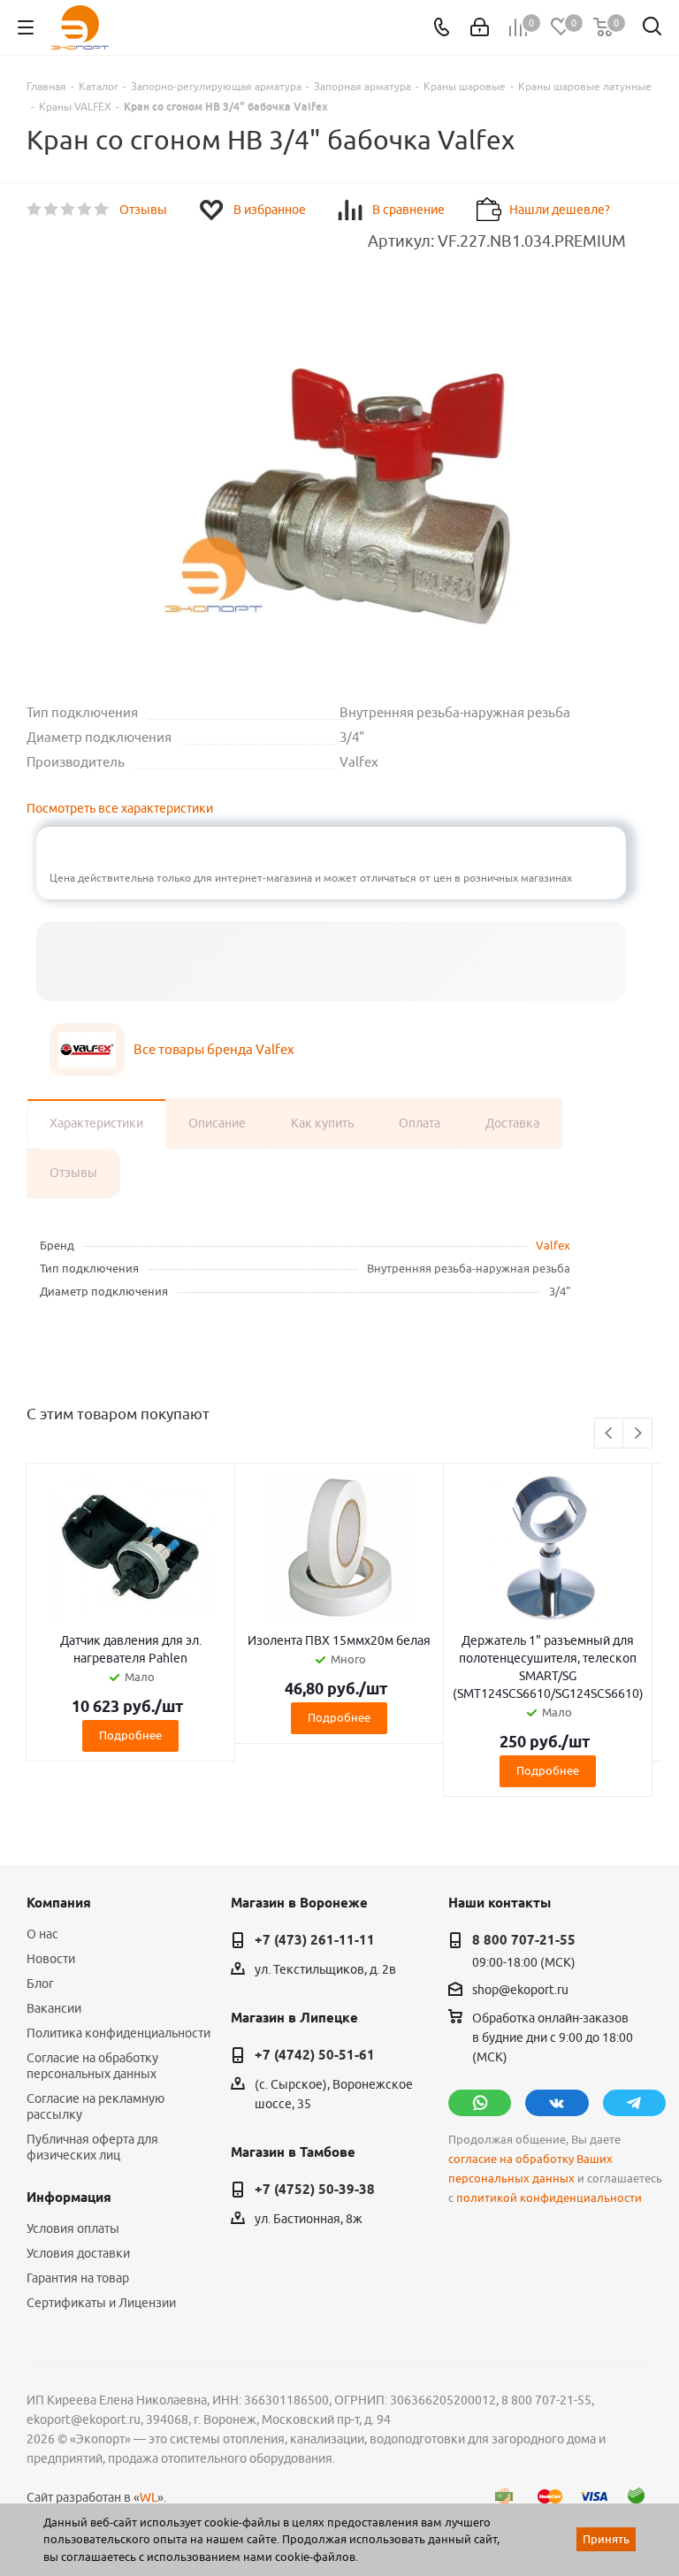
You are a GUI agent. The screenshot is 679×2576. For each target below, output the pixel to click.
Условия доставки (78, 2253)
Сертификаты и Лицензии (101, 2303)
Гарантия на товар (78, 2278)
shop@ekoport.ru (520, 1990)
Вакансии (54, 2008)
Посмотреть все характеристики (120, 808)
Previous (610, 1434)
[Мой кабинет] (480, 27)
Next (638, 1434)
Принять (606, 2539)
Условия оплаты (73, 2228)
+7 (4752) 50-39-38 (315, 2190)
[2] (52, 210)
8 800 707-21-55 (524, 1940)
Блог (40, 1984)
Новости (51, 1959)
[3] (69, 210)
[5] (102, 210)
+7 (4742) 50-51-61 (315, 2055)
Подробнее (130, 1735)
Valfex (553, 1245)
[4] (85, 210)
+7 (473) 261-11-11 (315, 1940)
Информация (69, 2198)
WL (149, 2497)
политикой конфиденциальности (549, 2198)
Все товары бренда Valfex (214, 1049)
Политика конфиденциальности (118, 2033)
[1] (35, 210)
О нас (42, 1934)
